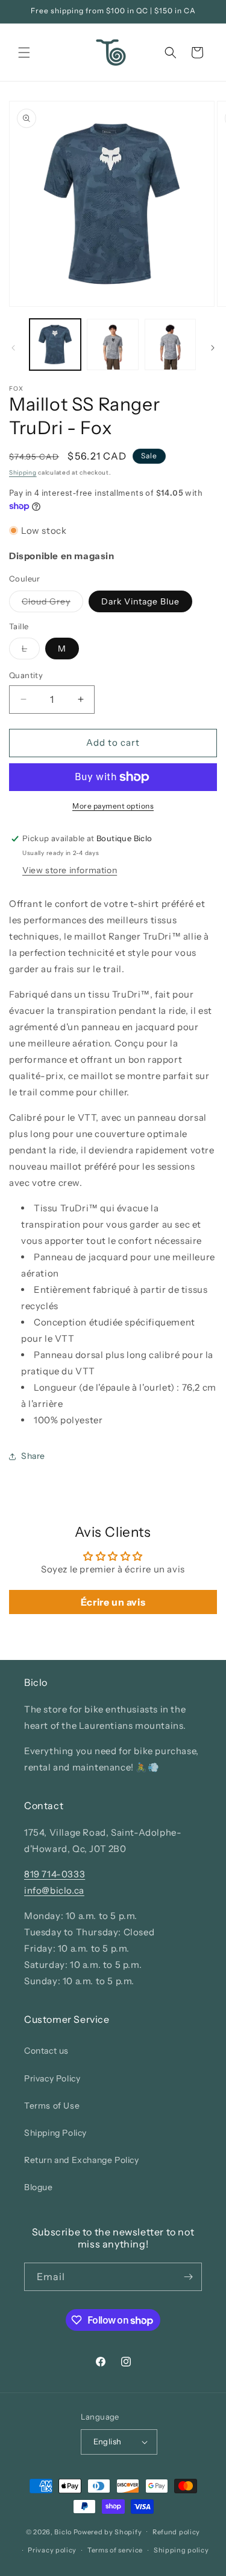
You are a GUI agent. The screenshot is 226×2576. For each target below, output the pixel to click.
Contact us (46, 2051)
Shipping (23, 473)
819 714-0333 (55, 1874)
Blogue (39, 2187)
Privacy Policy (52, 2078)
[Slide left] (13, 348)
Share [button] (33, 1456)
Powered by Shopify (108, 2531)
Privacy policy (52, 2550)
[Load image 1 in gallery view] (55, 344)
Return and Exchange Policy (82, 2160)
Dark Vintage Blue (140, 601)
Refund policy (176, 2532)
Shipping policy (181, 2550)
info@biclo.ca (54, 1890)
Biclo (63, 2531)
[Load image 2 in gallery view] (112, 344)
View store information (70, 870)
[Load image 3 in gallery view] (170, 344)
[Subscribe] (188, 2277)
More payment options (113, 806)
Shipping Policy (55, 2133)
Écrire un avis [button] (113, 1602)
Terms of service (115, 2550)
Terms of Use (52, 2106)
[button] (24, 53)
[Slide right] (213, 348)
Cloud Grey (52, 604)
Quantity (26, 675)
